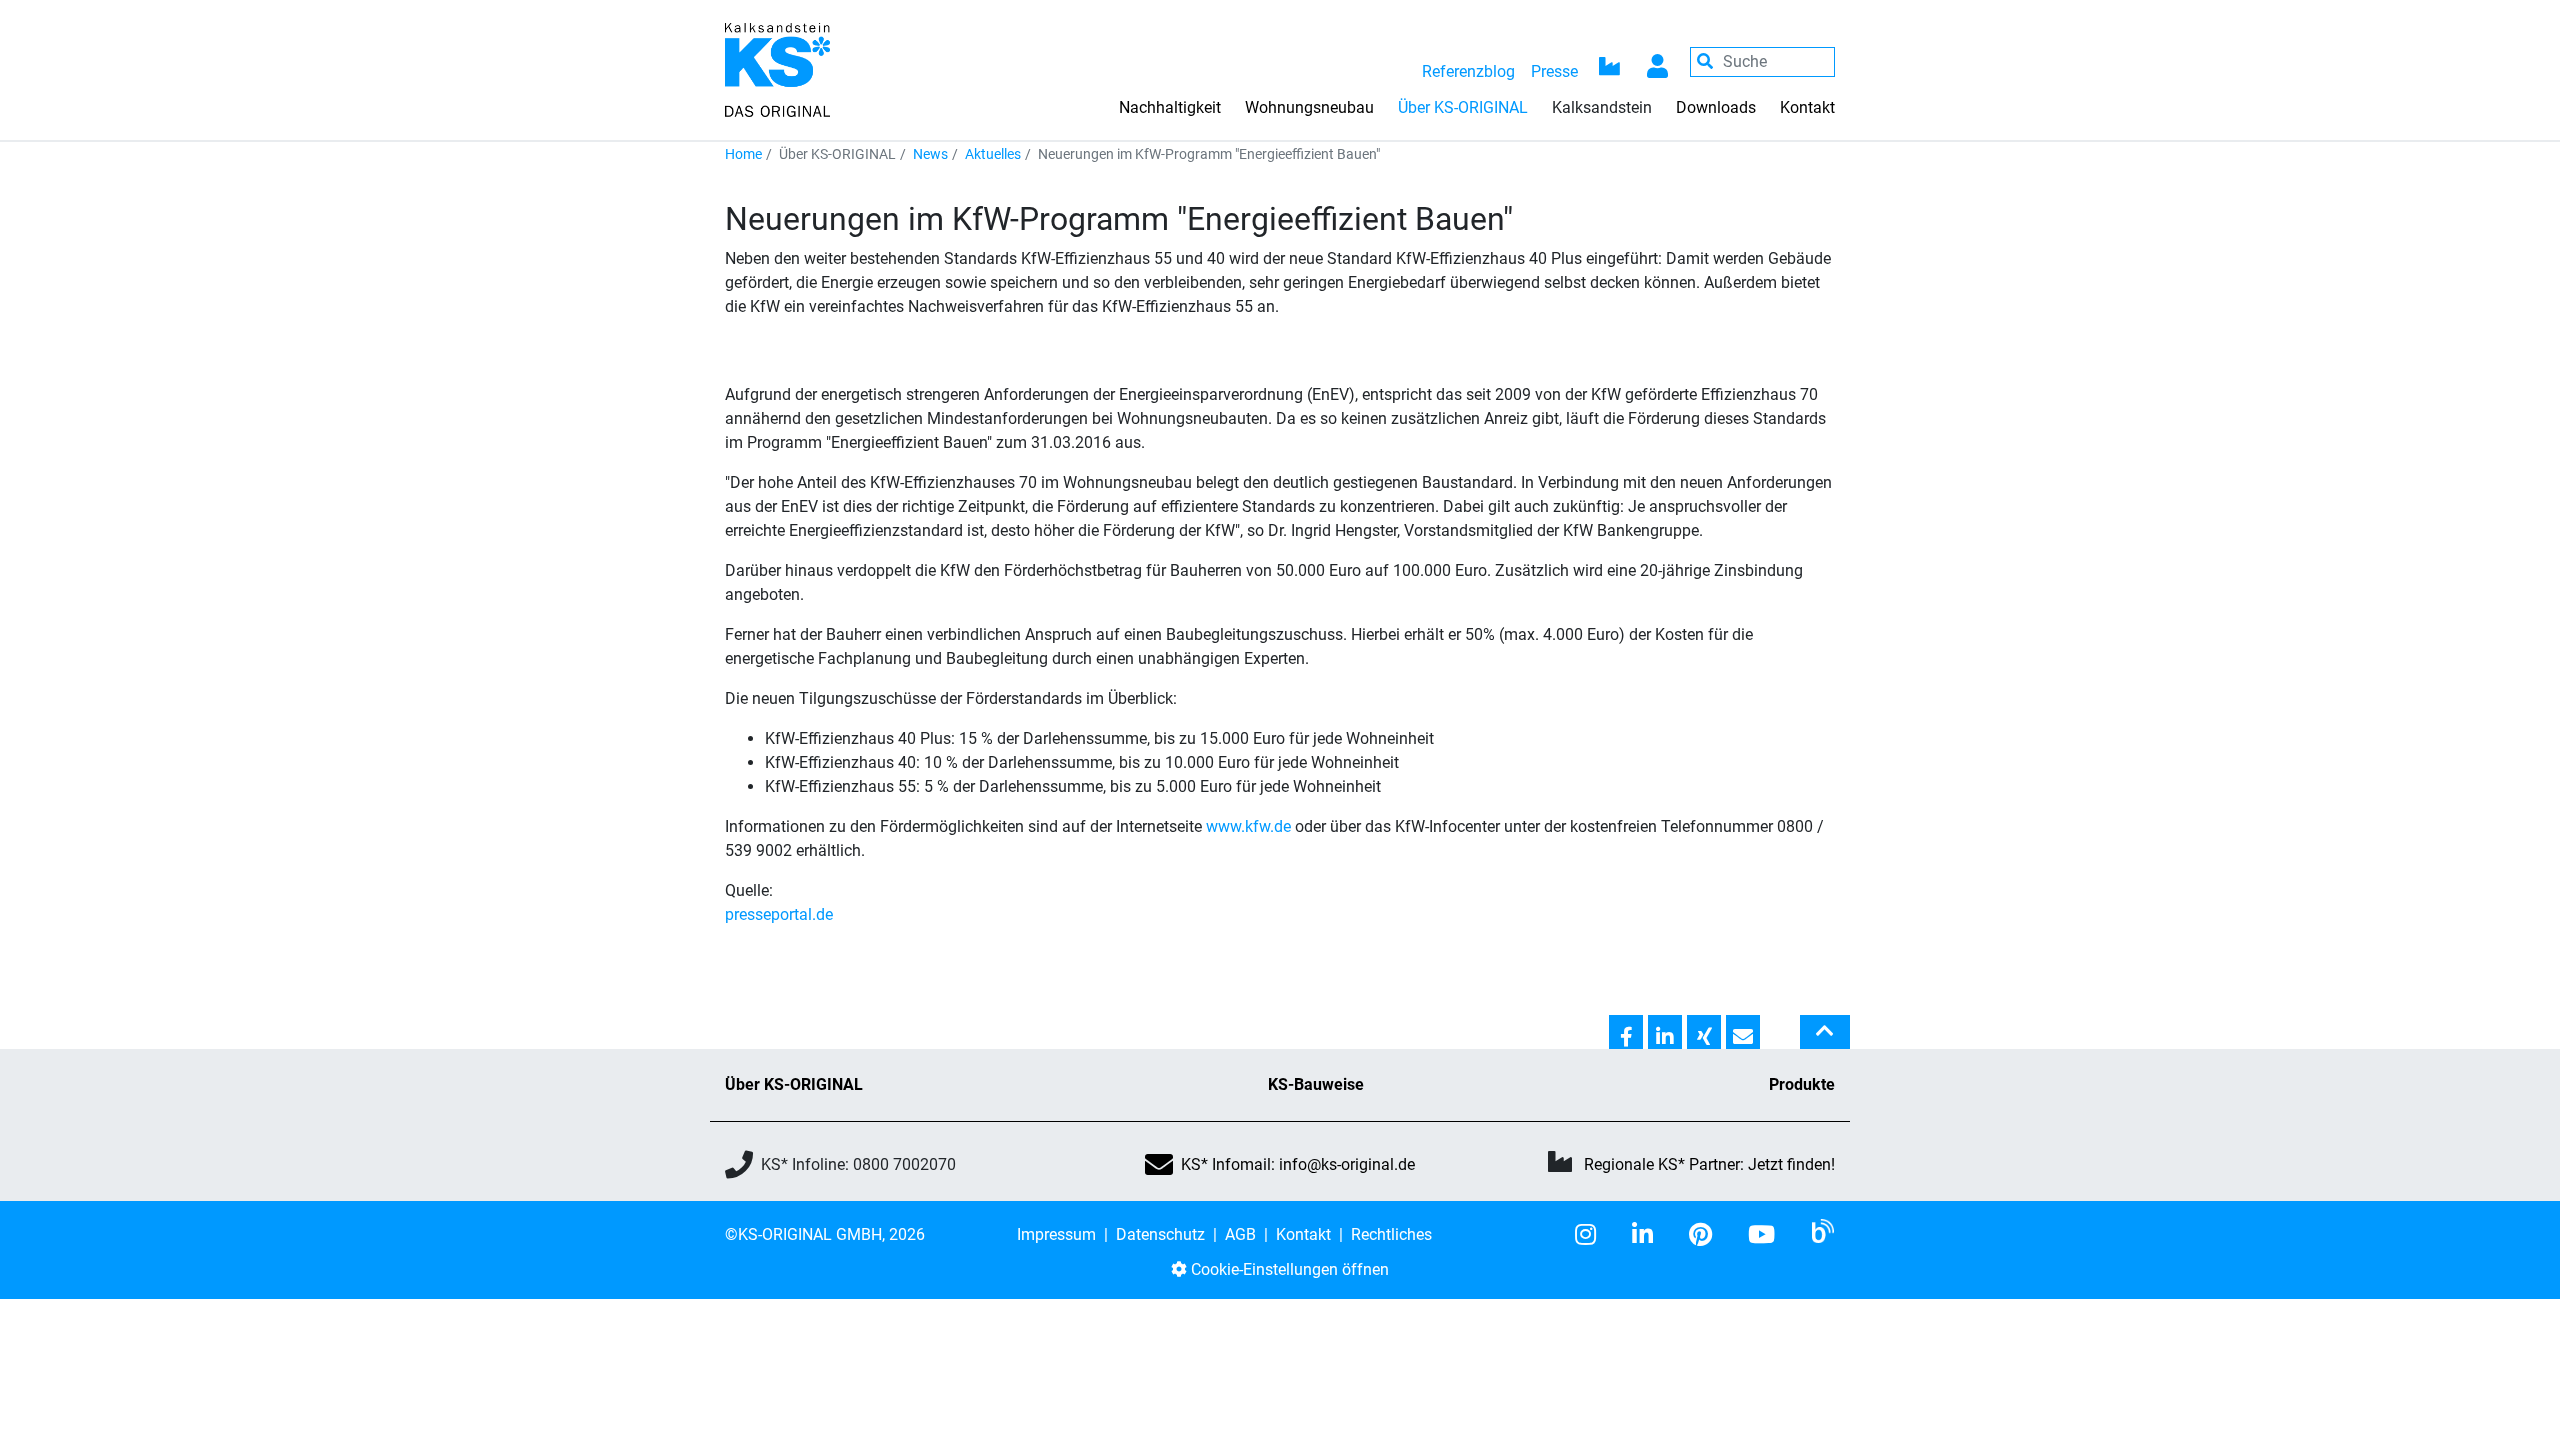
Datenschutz (1160, 1234)
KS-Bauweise (1316, 1084)
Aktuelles (993, 154)
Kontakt (1807, 107)
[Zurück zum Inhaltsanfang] (1825, 1040)
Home (743, 154)
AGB (1240, 1234)
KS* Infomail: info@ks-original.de (1298, 1164)
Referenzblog (1468, 71)
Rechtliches (1391, 1234)
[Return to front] (777, 68)
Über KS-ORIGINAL (794, 1084)
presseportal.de (779, 914)
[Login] (1658, 62)
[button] (1626, 1033)
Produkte (1802, 1084)
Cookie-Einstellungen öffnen (1288, 1269)
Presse (1554, 71)
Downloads (1716, 107)
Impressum (1056, 1234)
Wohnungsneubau (1309, 107)
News (930, 154)
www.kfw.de (1248, 826)
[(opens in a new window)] (1593, 1235)
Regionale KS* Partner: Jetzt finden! (1709, 1164)
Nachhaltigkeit (1170, 107)
